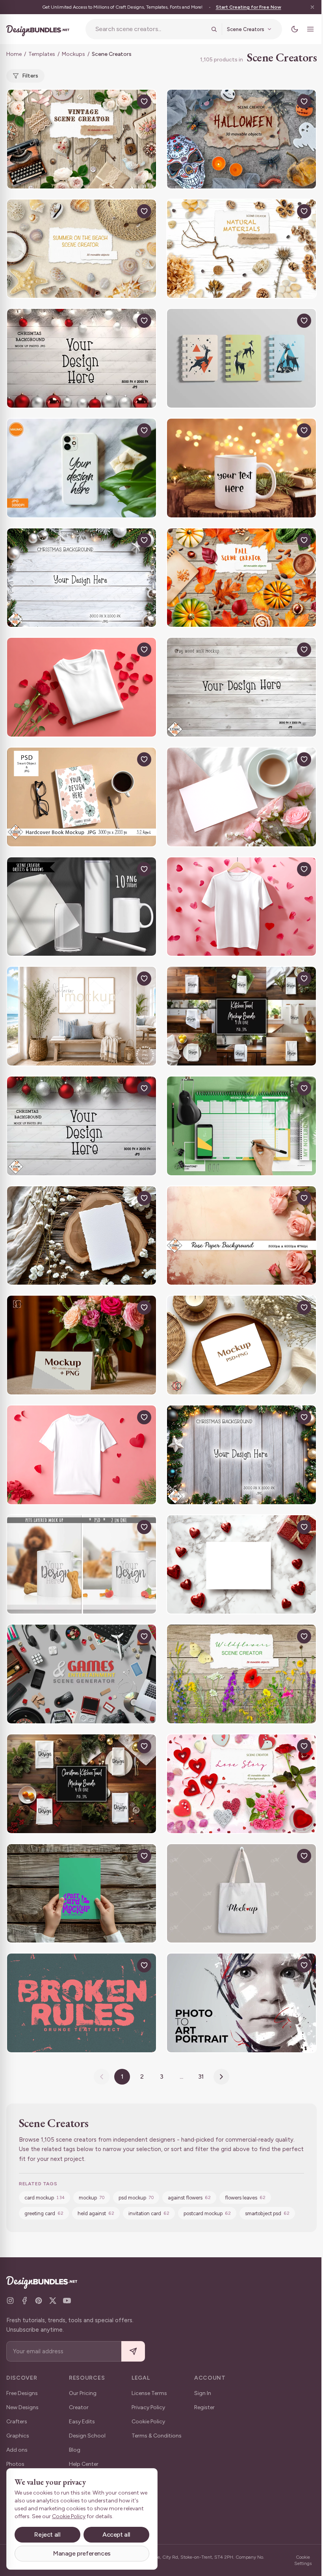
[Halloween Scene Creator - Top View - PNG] (241, 139)
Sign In (203, 2393)
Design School (87, 2436)
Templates (42, 54)
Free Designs (22, 2393)
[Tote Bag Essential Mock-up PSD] (241, 1894)
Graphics (18, 2436)
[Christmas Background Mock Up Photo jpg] (82, 358)
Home (14, 54)
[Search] (214, 29)
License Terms (149, 2393)
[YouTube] (67, 2301)
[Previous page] (102, 2077)
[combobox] (151, 29)
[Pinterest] (39, 2301)
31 (201, 2076)
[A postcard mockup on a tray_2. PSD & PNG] (241, 1345)
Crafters (17, 2422)
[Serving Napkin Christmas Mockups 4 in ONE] (82, 1784)
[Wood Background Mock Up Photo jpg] (241, 687)
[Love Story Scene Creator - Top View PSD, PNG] (241, 1784)
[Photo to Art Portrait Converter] (241, 2003)
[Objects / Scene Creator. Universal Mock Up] (82, 907)
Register (204, 2407)
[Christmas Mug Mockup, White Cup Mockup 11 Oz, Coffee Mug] (241, 468)
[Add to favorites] (144, 102)
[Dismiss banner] (312, 7)
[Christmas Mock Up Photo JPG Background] (241, 1455)
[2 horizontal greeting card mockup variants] (82, 1345)
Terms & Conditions (157, 2436)
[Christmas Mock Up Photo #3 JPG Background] (82, 578)
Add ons (17, 2450)
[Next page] (221, 2077)
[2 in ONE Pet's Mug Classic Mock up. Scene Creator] (82, 1565)
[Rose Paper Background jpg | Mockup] (241, 1236)
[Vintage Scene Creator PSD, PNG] (82, 139)
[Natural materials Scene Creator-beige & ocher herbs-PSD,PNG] (241, 249)
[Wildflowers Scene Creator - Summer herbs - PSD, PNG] (241, 1674)
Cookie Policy (148, 2422)
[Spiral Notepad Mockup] (241, 358)
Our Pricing (83, 2393)
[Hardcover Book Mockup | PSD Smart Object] (82, 797)
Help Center (84, 2464)
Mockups (73, 54)
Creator (79, 2407)
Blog (75, 2450)
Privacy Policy (148, 2407)
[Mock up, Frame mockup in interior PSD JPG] (82, 1016)
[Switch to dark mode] (295, 29)
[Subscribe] (133, 2352)
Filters (30, 76)
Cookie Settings (303, 2560)
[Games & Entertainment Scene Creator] (82, 1674)
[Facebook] (24, 2301)
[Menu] (310, 29)
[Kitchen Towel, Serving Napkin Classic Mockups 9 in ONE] (241, 1016)
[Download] (126, 102)
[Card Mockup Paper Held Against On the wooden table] (82, 1894)
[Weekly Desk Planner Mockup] (241, 1126)
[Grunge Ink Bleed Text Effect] (82, 2003)
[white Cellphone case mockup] (82, 468)
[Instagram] (10, 2301)
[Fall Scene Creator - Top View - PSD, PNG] (241, 578)
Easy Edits (82, 2422)
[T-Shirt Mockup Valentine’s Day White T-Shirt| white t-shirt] (82, 687)
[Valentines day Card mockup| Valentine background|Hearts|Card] (241, 797)
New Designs (22, 2407)
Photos (15, 2464)
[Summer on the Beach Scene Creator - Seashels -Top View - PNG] (82, 249)
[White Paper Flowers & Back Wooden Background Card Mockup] (82, 1236)
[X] (53, 2301)
